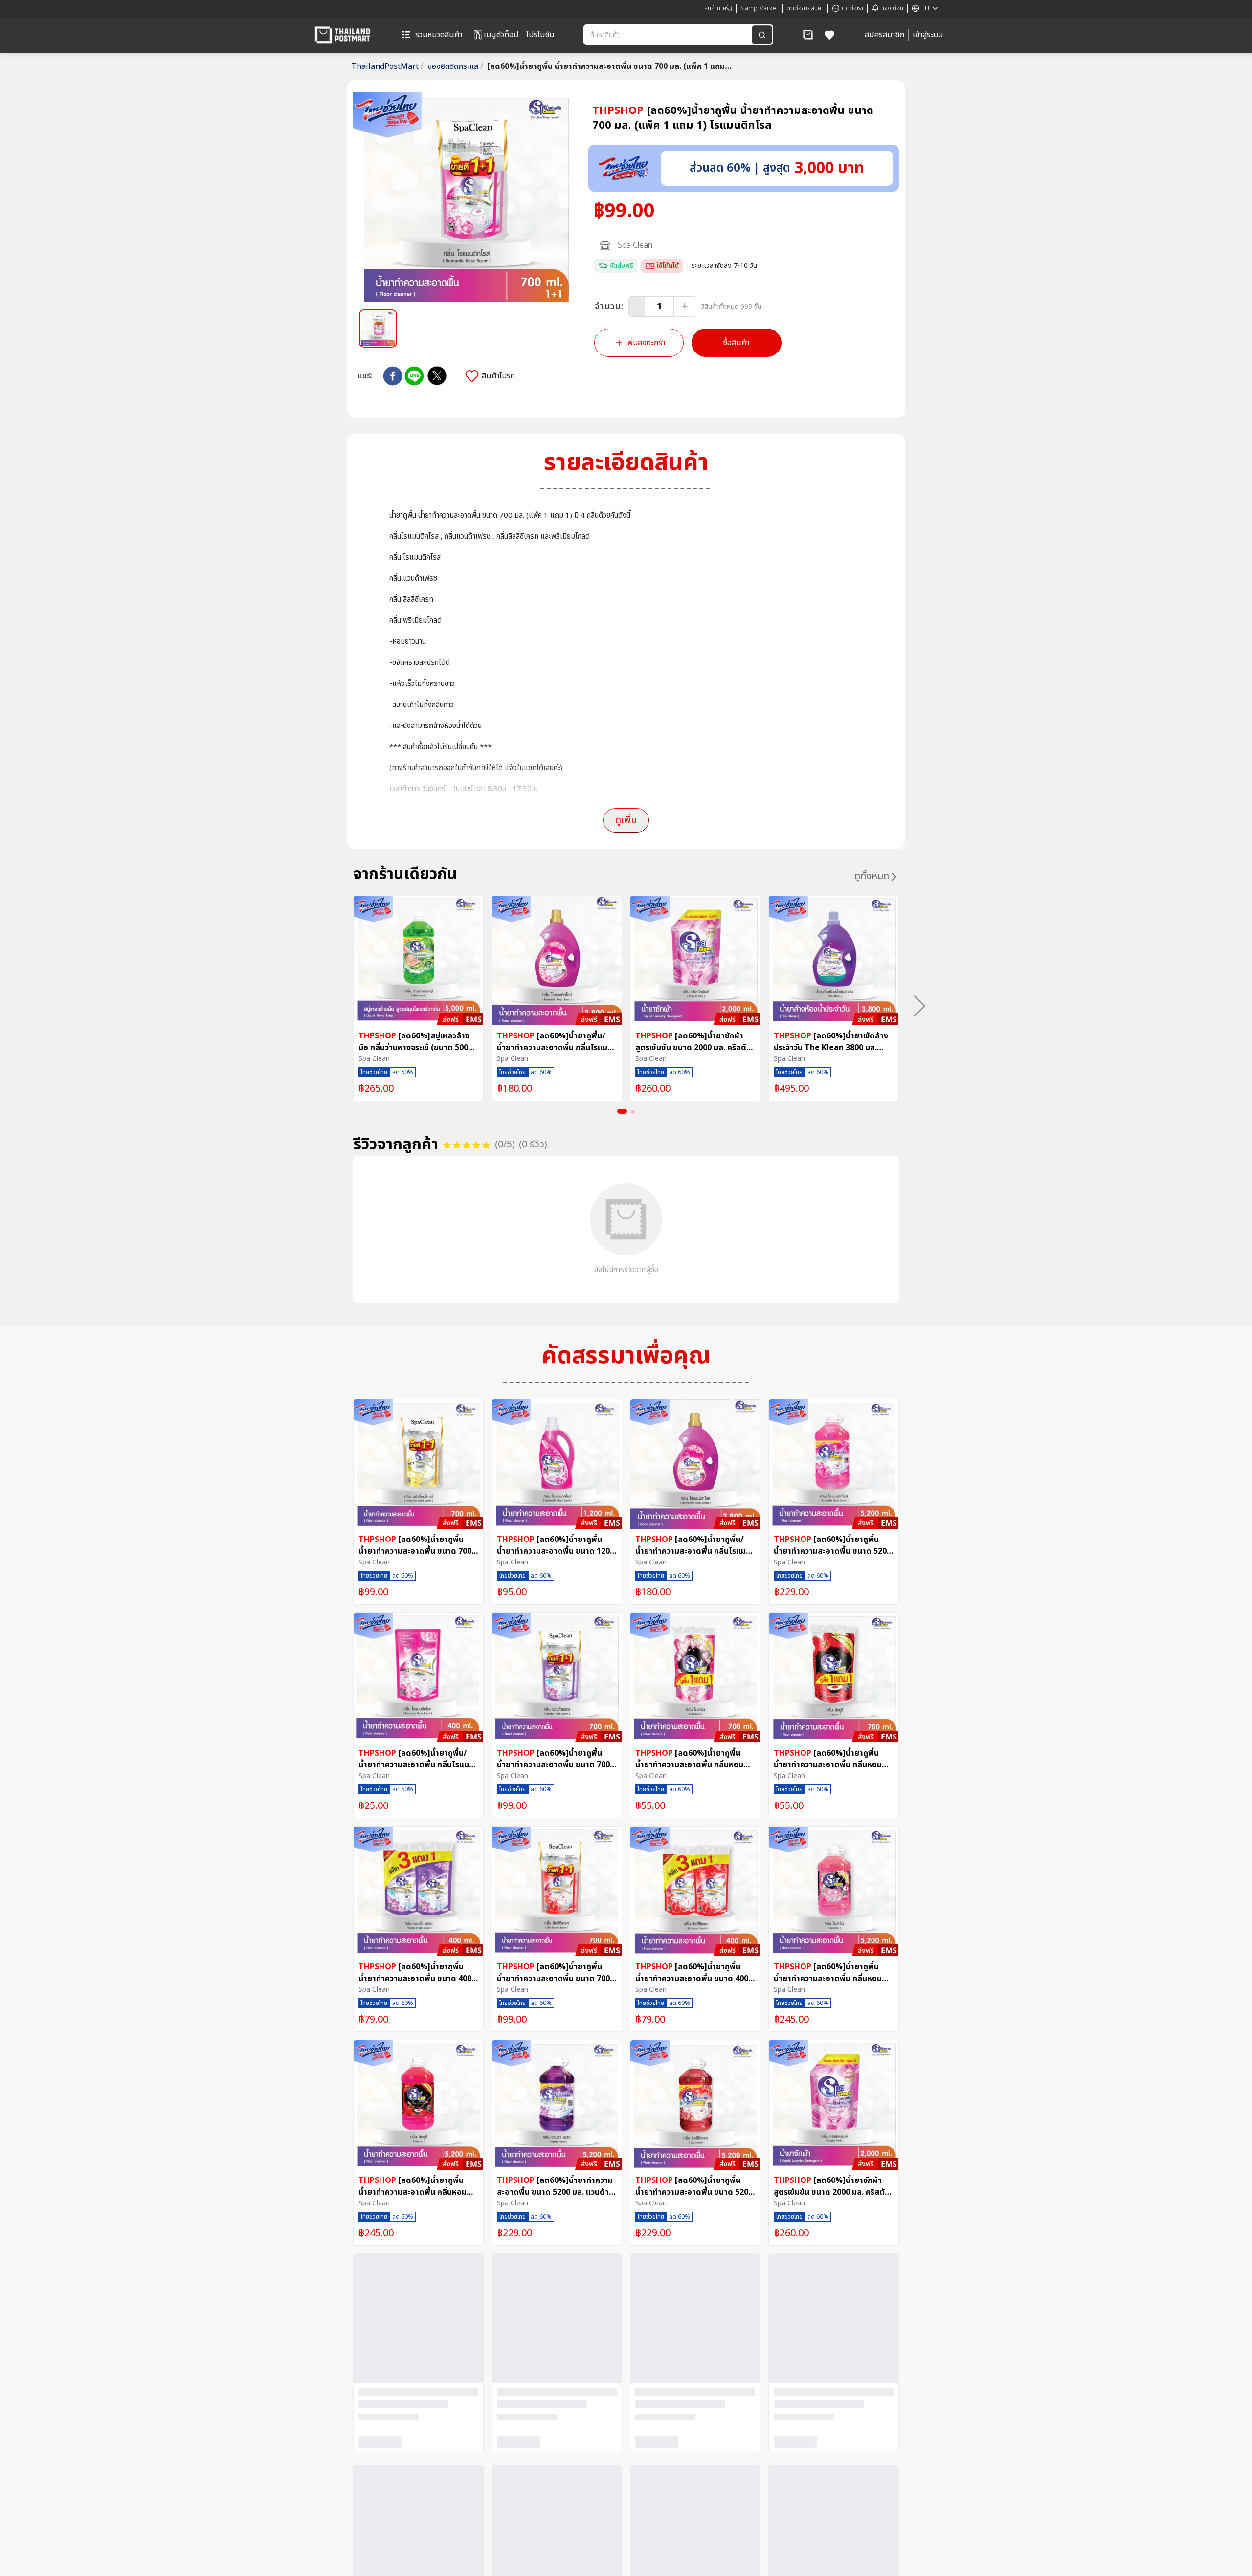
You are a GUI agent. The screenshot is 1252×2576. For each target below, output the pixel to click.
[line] (414, 376)
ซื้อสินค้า (736, 343)
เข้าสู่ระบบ (928, 35)
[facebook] (393, 376)
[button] (808, 35)
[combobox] (669, 35)
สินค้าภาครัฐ (718, 8)
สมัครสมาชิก (884, 35)
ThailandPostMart (387, 66)
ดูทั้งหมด (872, 876)
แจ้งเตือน (892, 8)
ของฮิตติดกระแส (455, 66)
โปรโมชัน (540, 35)
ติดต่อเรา (852, 8)
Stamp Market (759, 8)
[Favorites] (830, 35)
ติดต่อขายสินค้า (805, 8)
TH (925, 8)
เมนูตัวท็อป (501, 35)
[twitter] (437, 376)
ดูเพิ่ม (626, 820)
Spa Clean (635, 245)
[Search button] (762, 35)
